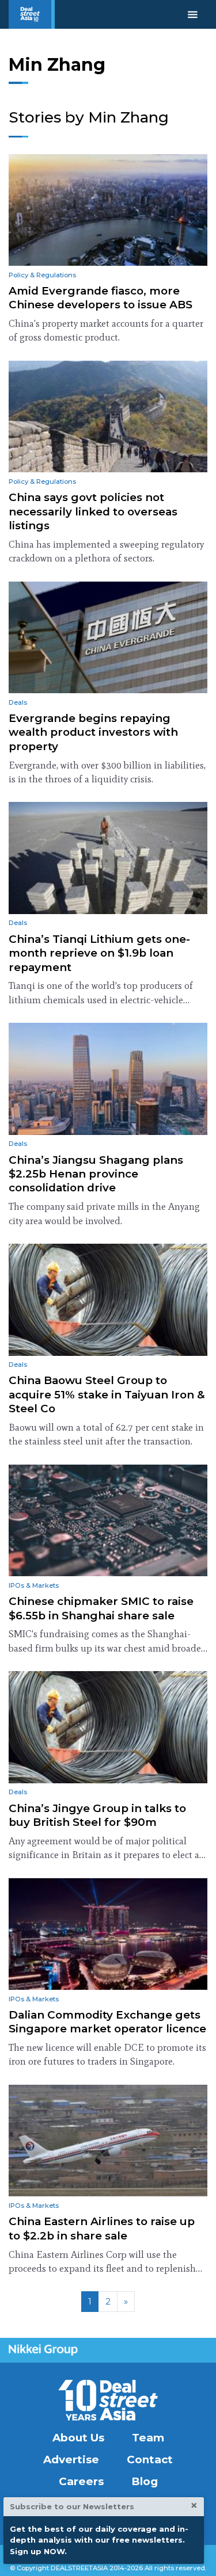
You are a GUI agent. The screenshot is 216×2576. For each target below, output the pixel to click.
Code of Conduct (159, 2553)
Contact (150, 2460)
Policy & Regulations (42, 275)
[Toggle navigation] (193, 14)
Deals (18, 702)
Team (148, 2438)
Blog (145, 2481)
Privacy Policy (52, 2553)
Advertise (71, 2460)
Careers (81, 2481)
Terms (103, 2553)
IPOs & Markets (34, 1585)
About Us (78, 2438)
